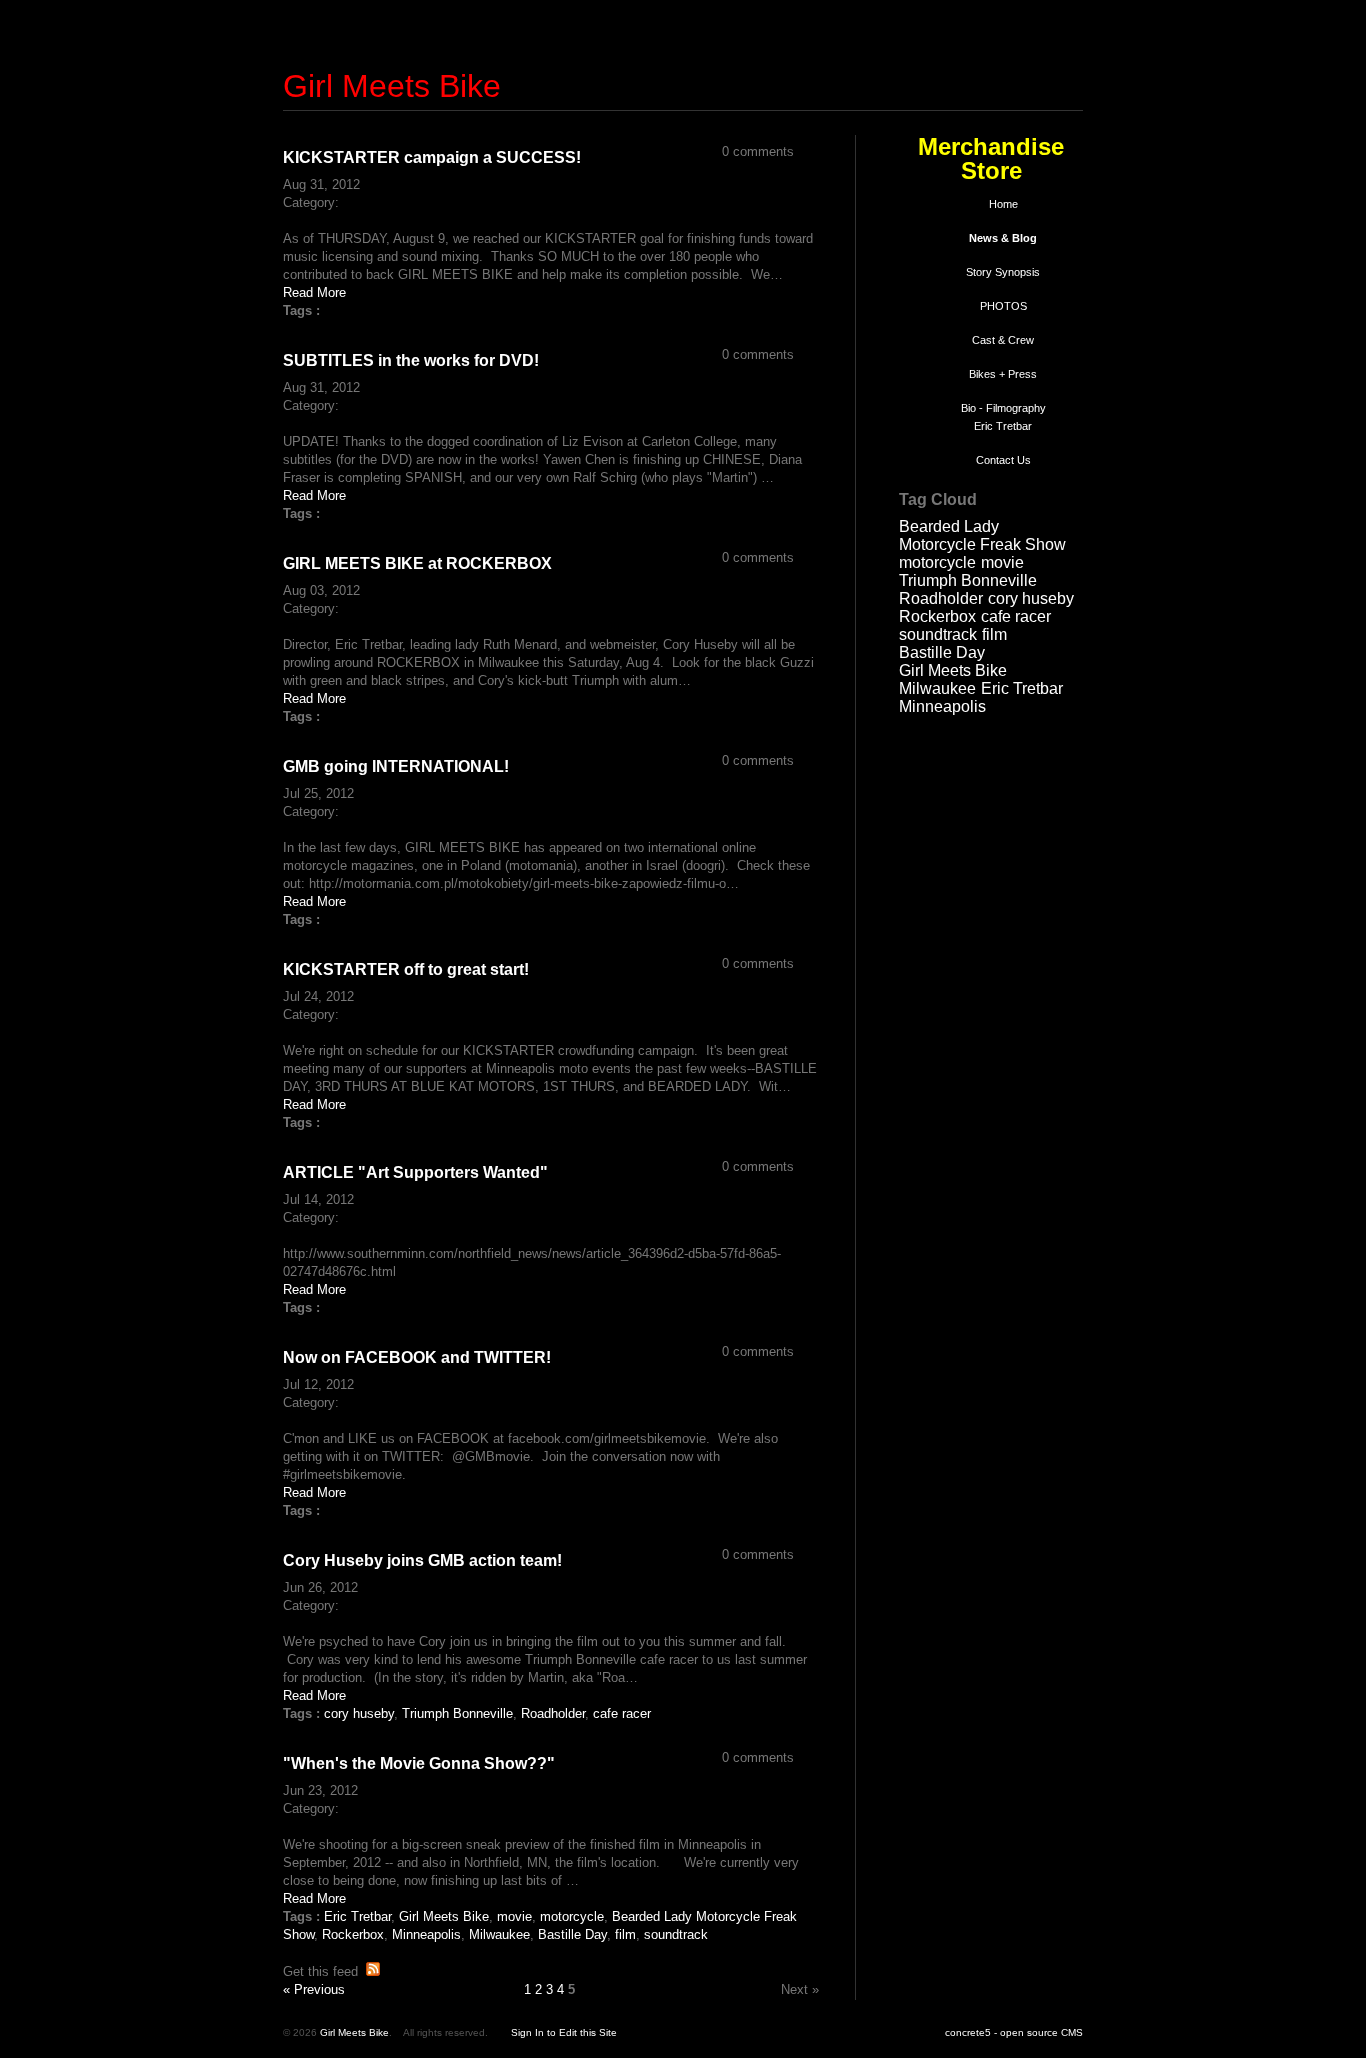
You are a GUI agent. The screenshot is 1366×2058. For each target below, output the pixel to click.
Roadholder (941, 598)
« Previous (314, 1989)
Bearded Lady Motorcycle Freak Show (982, 535)
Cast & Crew (1003, 340)
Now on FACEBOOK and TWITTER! (417, 1357)
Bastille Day (942, 652)
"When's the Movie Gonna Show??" (419, 1763)
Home (1003, 204)
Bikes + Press (1003, 374)
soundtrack (938, 634)
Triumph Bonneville (968, 580)
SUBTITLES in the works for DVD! (411, 360)
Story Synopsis (1003, 272)
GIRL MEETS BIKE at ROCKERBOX (417, 563)
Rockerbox (937, 616)
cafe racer (1016, 616)
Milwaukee (937, 688)
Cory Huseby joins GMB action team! (422, 1560)
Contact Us (1003, 460)
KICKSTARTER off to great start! (406, 969)
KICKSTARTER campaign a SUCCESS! (432, 157)
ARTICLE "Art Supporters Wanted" (415, 1172)
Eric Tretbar (1022, 688)
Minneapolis (942, 706)
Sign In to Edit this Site (564, 2032)
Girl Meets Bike (392, 86)
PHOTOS (1003, 306)
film (994, 634)
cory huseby (1031, 598)
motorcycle (937, 562)
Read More (314, 292)
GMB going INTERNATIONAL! (396, 766)
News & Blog (1003, 238)
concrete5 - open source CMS (1014, 2032)
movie (1002, 562)
